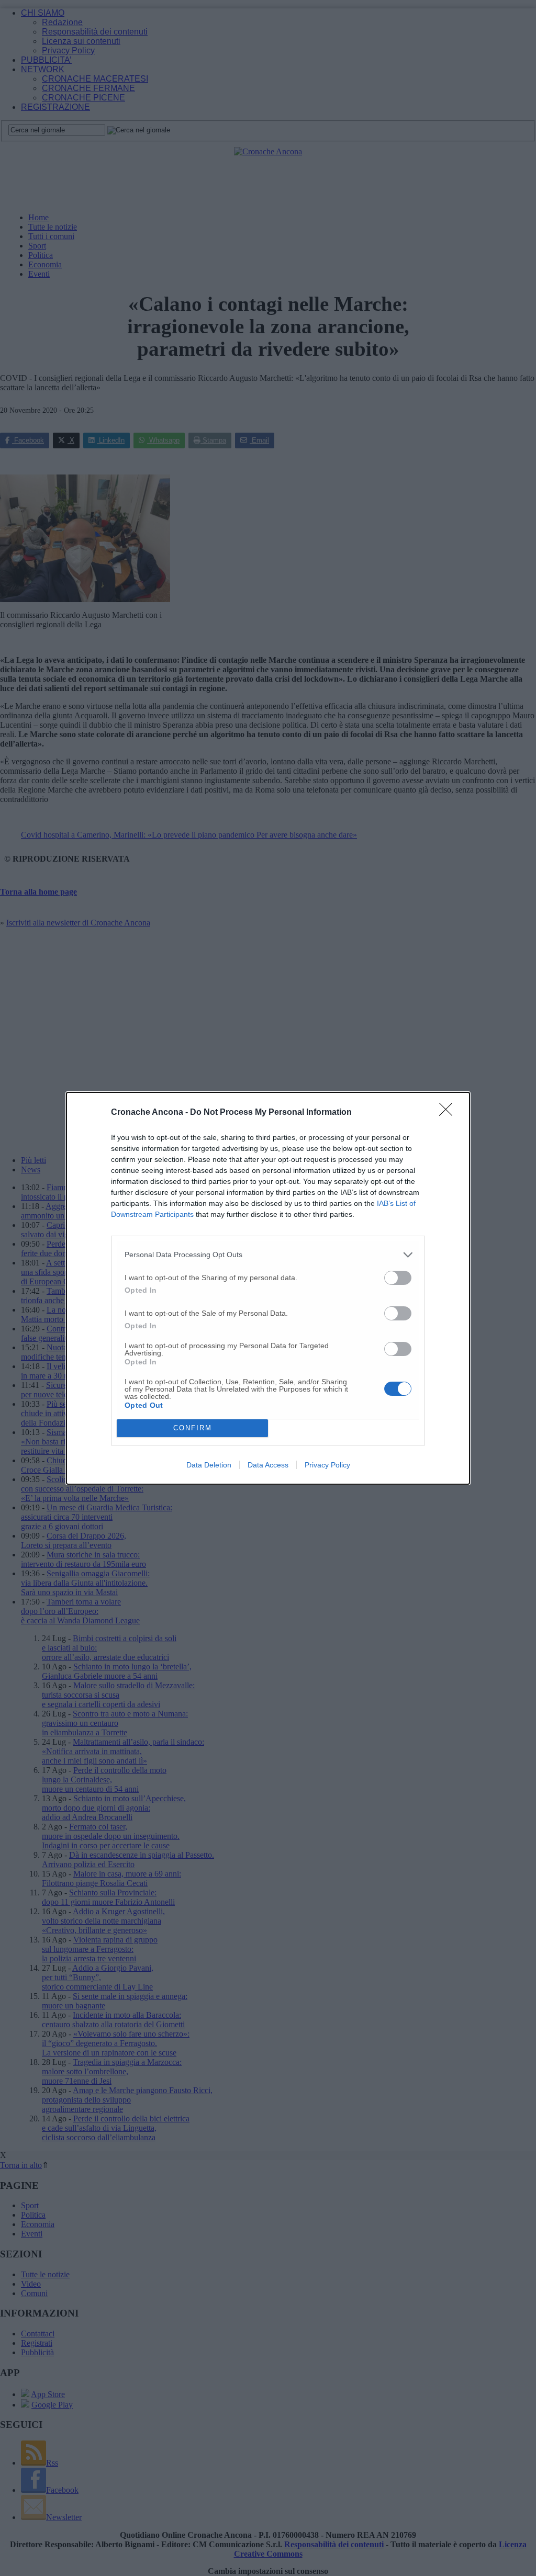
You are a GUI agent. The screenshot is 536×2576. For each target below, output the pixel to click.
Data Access (268, 1465)
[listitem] (268, 1255)
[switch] (398, 1278)
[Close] (449, 1113)
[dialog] (268, 1288)
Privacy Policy (327, 1465)
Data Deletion (209, 1465)
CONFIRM (193, 1428)
